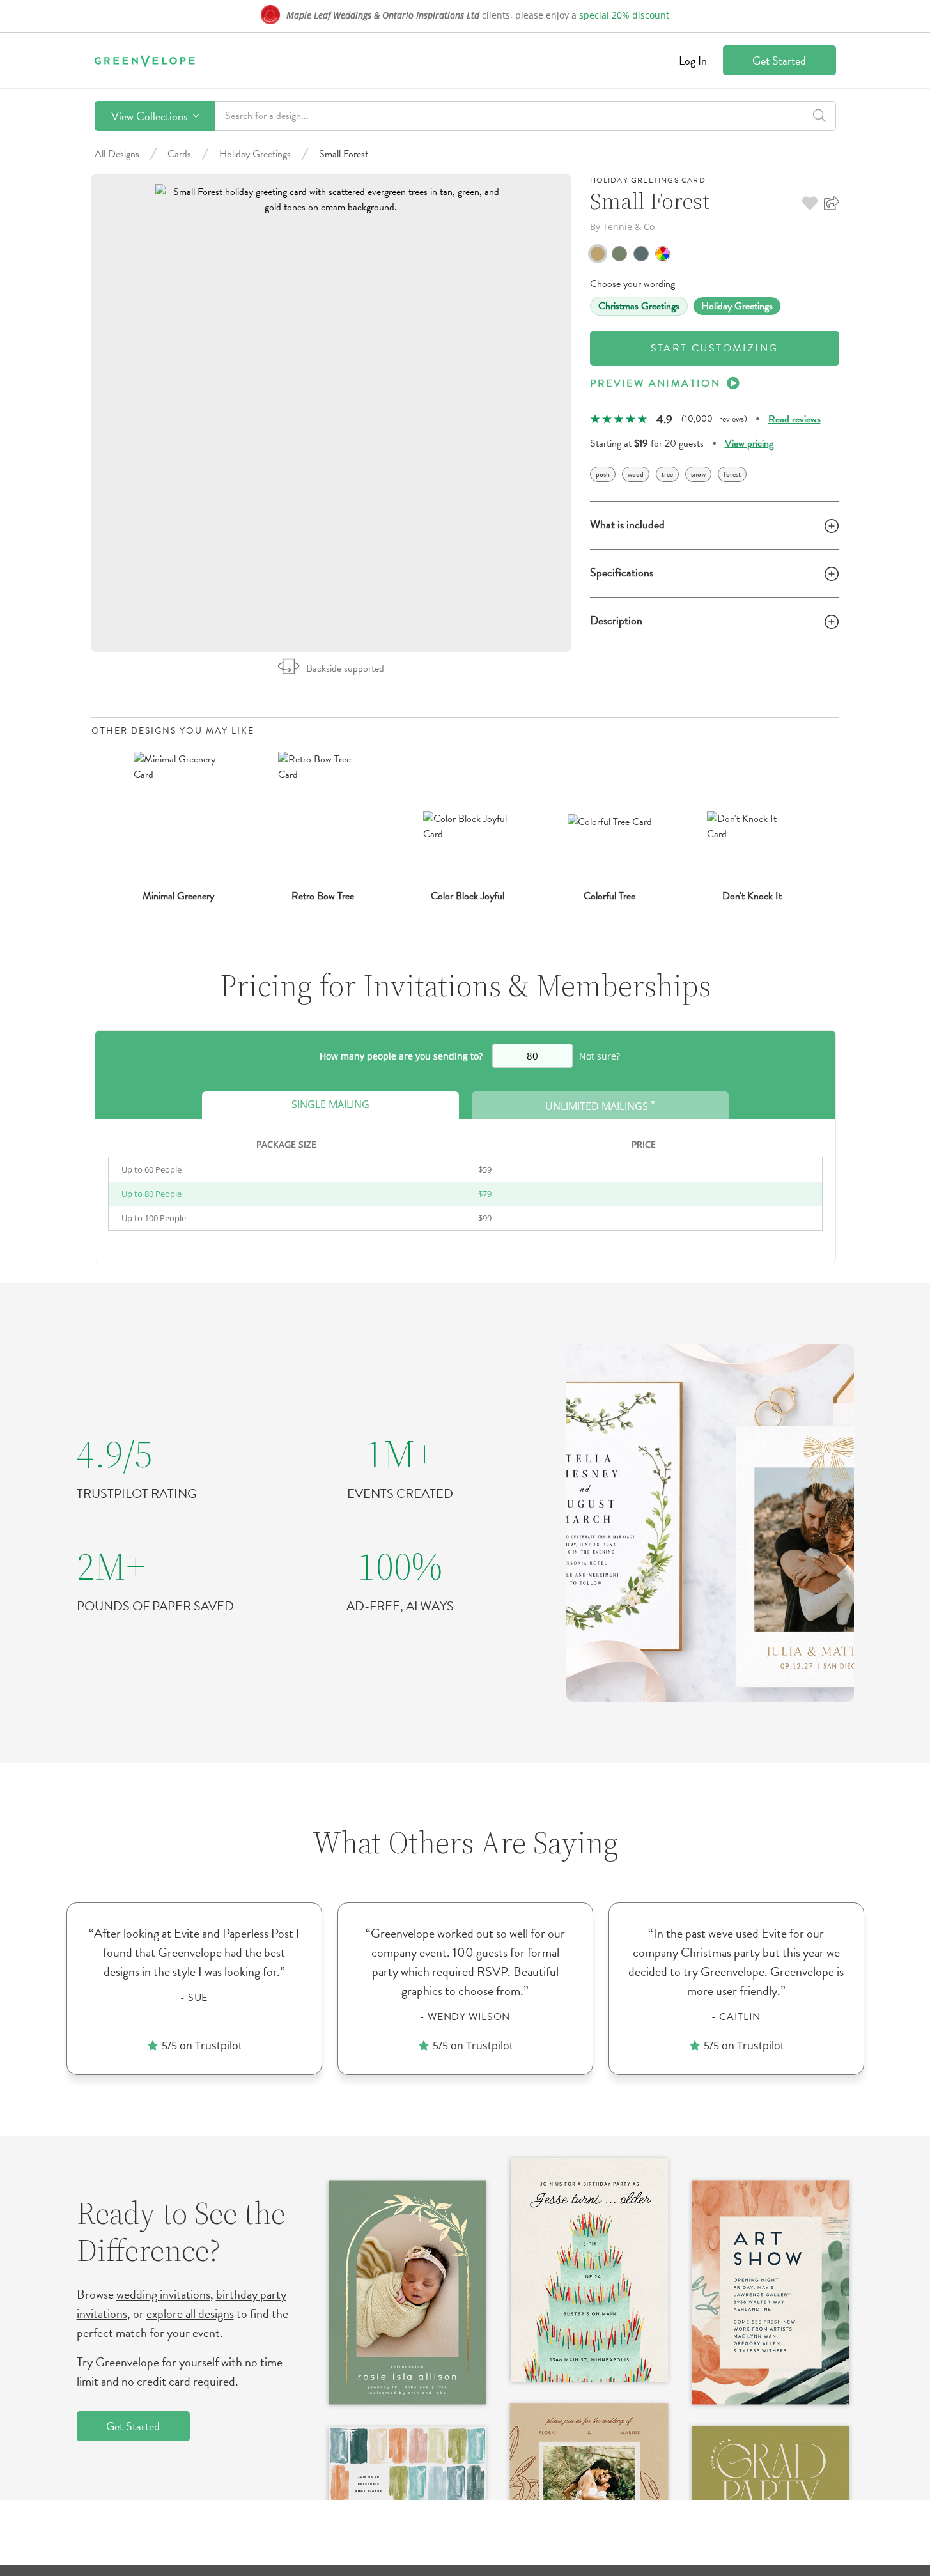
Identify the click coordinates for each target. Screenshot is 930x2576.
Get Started (779, 60)
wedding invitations (163, 2294)
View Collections (151, 116)
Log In (693, 60)
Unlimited (600, 1105)
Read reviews (794, 419)
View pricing (749, 443)
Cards (179, 154)
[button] (810, 203)
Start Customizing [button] (715, 348)
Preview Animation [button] (655, 383)
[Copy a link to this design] (832, 203)
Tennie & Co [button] (629, 227)
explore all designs (190, 2313)
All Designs (117, 154)
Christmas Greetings (639, 306)
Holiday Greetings (255, 154)
